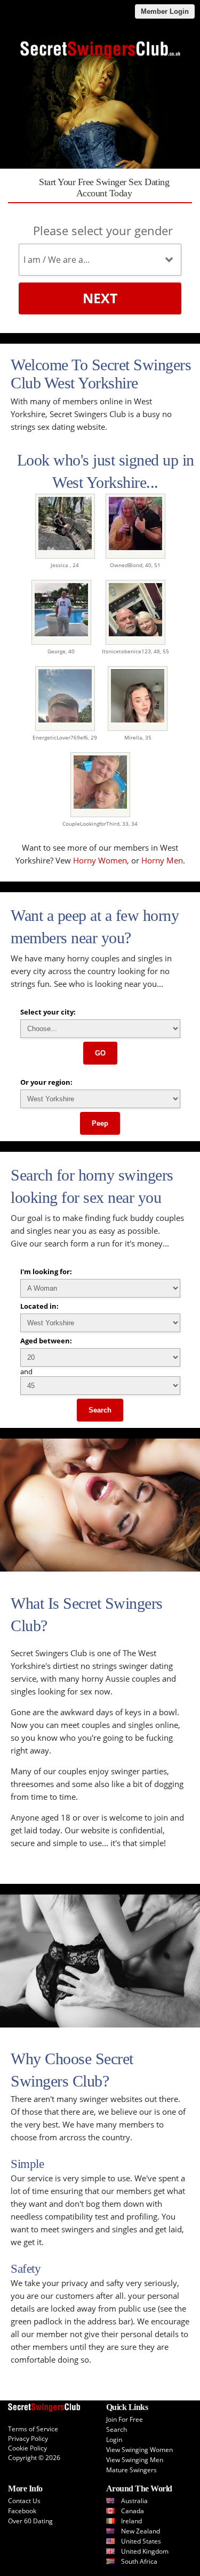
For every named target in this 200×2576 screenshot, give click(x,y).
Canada (133, 2511)
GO (100, 1053)
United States (141, 2541)
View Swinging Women (139, 2450)
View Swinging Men (135, 2460)
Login (114, 2440)
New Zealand (141, 2531)
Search (100, 1410)
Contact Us (24, 2501)
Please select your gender (103, 230)
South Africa (139, 2561)
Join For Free (125, 2419)
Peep (100, 1123)
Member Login (165, 11)
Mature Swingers (131, 2470)
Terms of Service (33, 2429)
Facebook (22, 2511)
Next (100, 298)
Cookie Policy (27, 2448)
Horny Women (100, 860)
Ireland (131, 2521)
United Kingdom (145, 2551)
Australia (134, 2501)
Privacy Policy (28, 2438)
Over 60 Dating (30, 2521)
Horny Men (162, 860)
